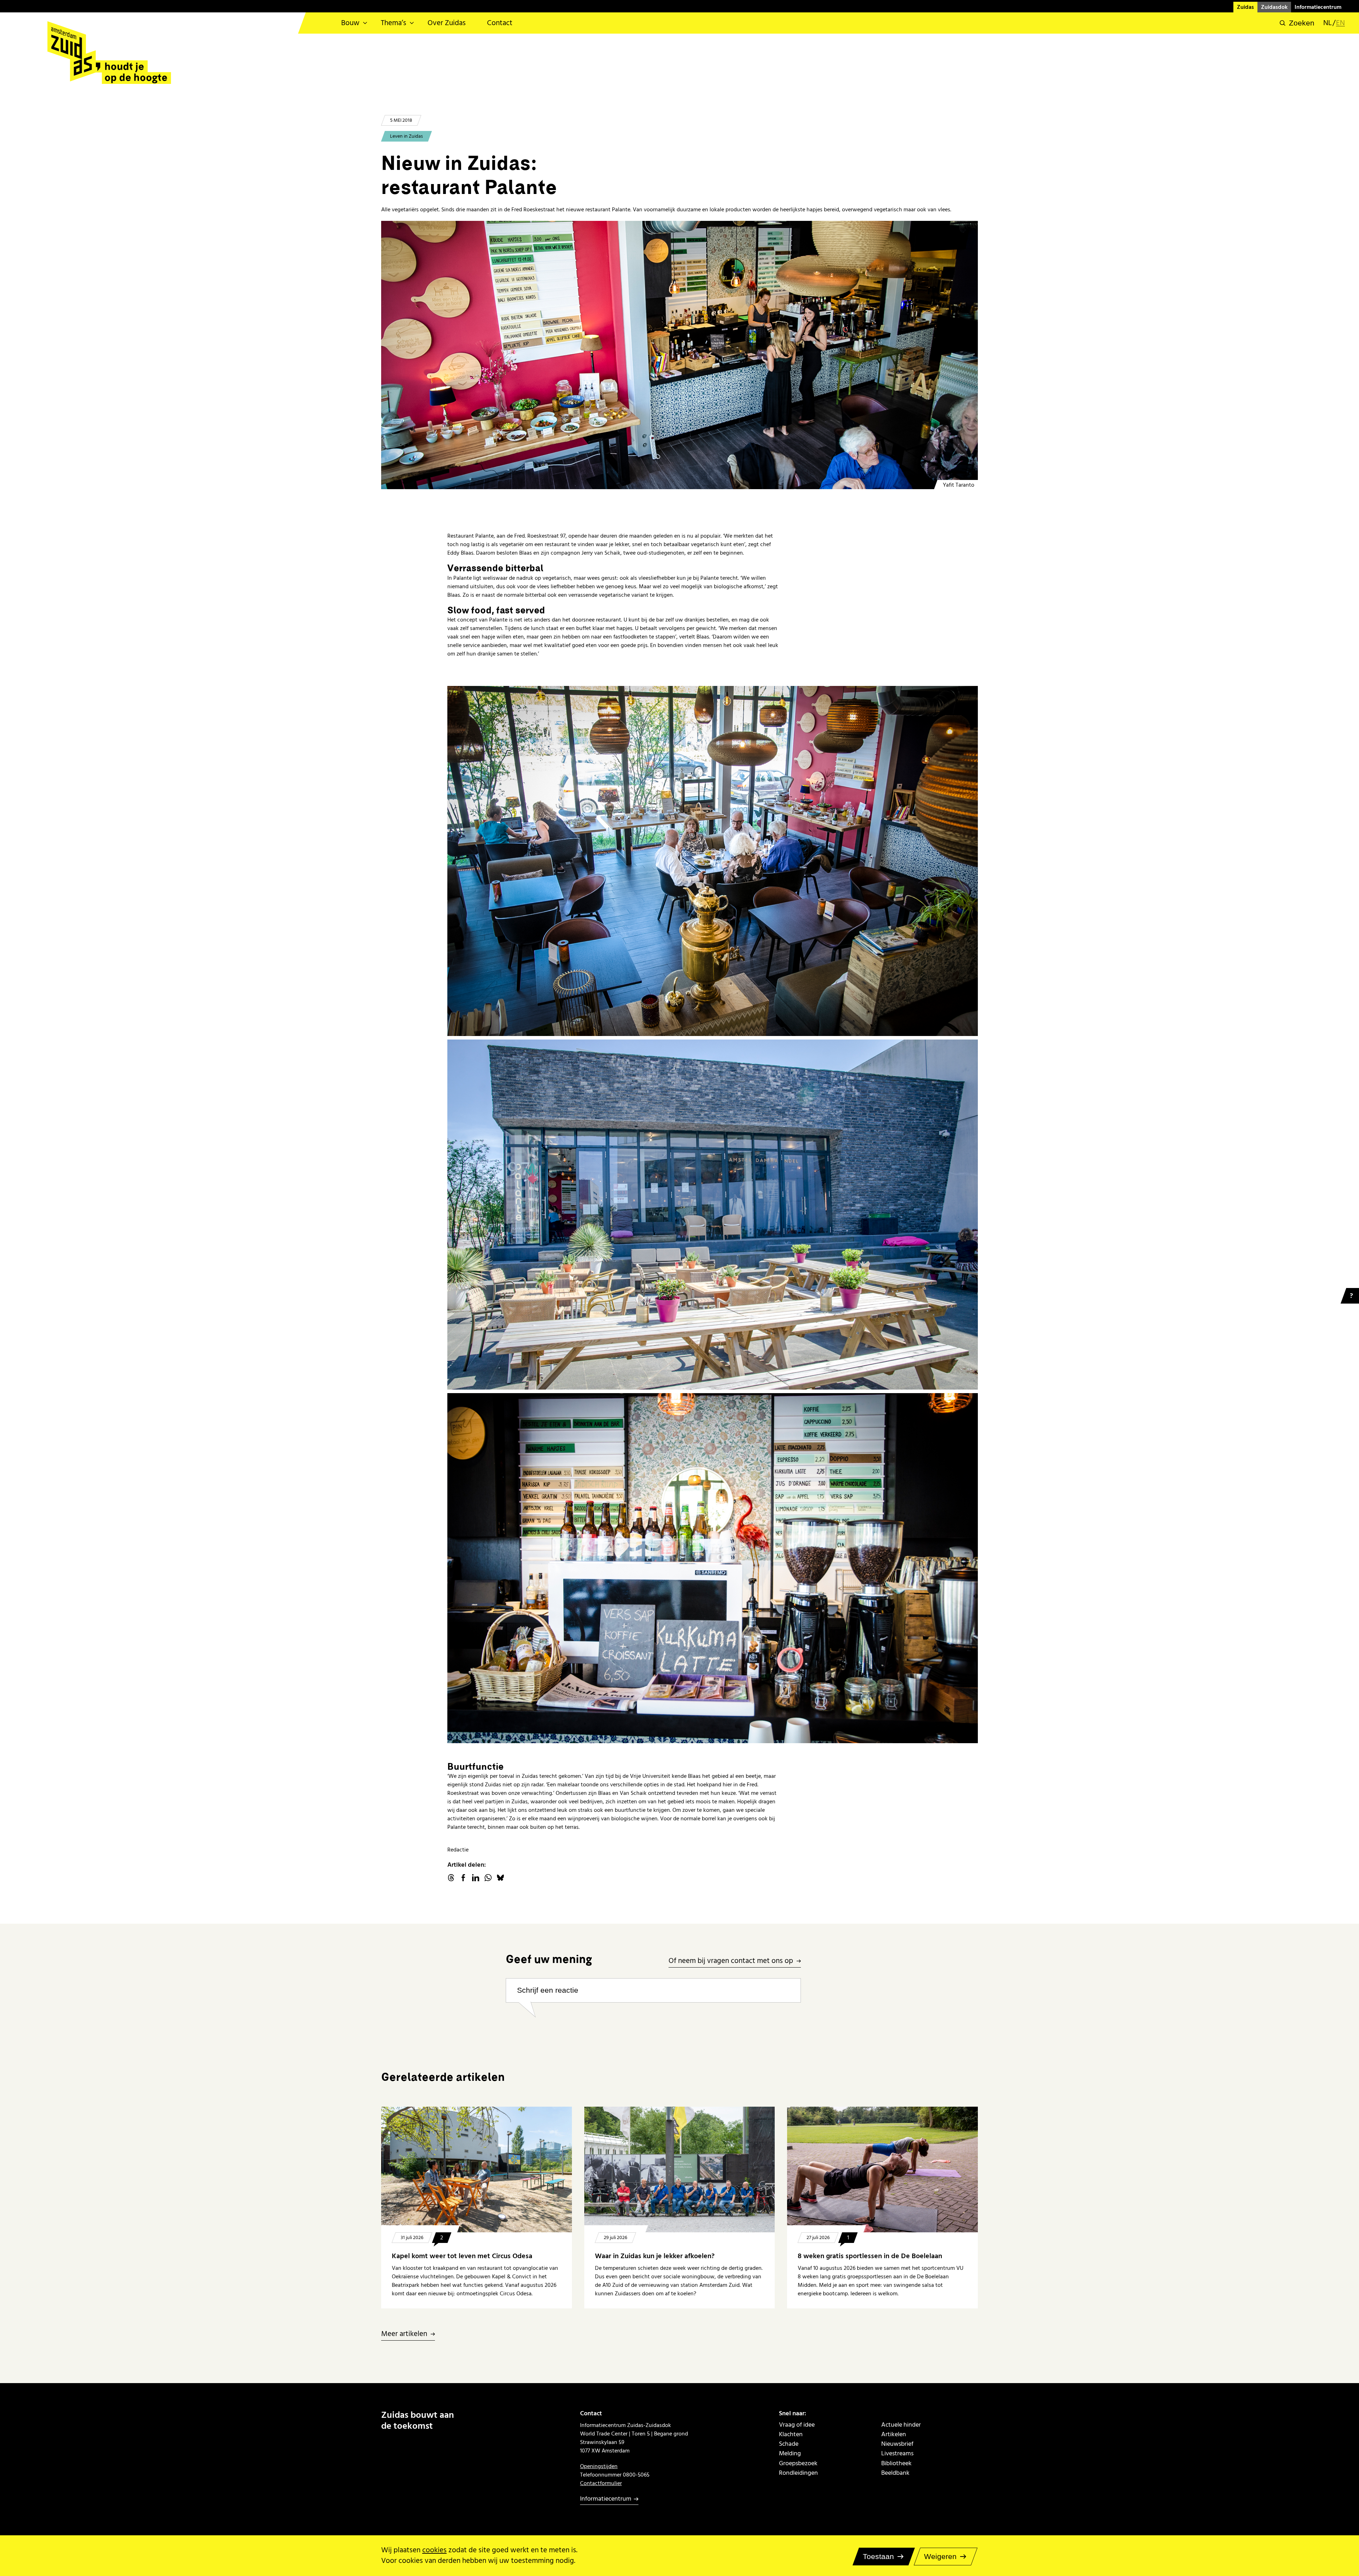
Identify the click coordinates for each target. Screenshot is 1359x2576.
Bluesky (500, 1878)
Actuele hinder (901, 2425)
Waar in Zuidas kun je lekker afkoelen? (655, 2256)
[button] (1297, 23)
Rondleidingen (798, 2473)
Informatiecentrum (1318, 7)
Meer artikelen (404, 2334)
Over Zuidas (447, 23)
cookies (434, 2550)
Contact (500, 23)
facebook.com (463, 1878)
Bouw (350, 23)
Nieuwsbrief (897, 2444)
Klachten (791, 2434)
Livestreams (897, 2453)
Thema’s (394, 23)
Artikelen (894, 2434)
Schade (789, 2444)
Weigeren (940, 2556)
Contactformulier (601, 2483)
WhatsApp (488, 1878)
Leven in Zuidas (406, 136)
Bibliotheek (896, 2463)
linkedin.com (476, 1878)
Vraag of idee (797, 2425)
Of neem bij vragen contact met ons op (731, 1961)
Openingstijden (599, 2466)
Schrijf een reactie (548, 1990)
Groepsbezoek (798, 2463)
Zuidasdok (1274, 7)
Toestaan (878, 2556)
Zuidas (1245, 7)
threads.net (451, 1878)
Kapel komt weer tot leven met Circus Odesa (462, 2256)
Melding (790, 2453)
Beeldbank (895, 2473)
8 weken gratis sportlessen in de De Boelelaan (870, 2256)
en (1340, 23)
